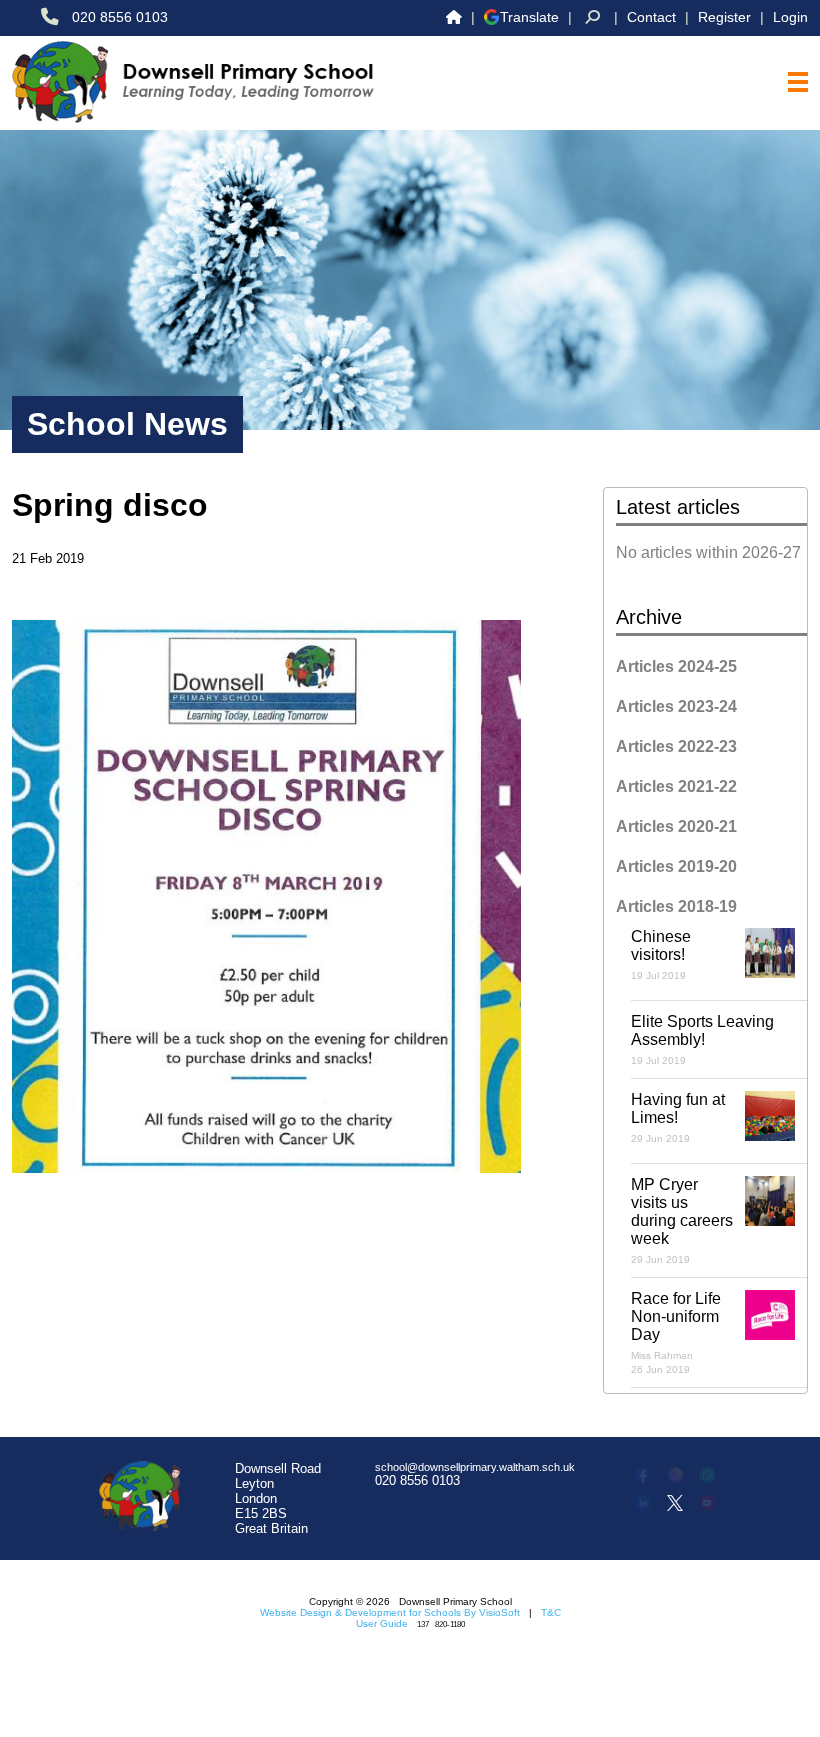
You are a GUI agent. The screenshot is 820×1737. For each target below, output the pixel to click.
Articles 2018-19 (676, 906)
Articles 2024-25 (676, 666)
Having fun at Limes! (678, 1117)
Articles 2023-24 (676, 706)
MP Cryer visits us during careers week (682, 1220)
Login (790, 17)
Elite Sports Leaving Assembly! (702, 1039)
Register (724, 17)
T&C (551, 1612)
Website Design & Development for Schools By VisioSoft (390, 1612)
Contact (651, 17)
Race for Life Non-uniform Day (676, 1332)
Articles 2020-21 (676, 826)
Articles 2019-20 (676, 866)
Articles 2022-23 (676, 746)
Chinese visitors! (661, 954)
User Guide (382, 1623)
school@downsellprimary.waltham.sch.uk (475, 1467)
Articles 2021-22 (676, 786)
